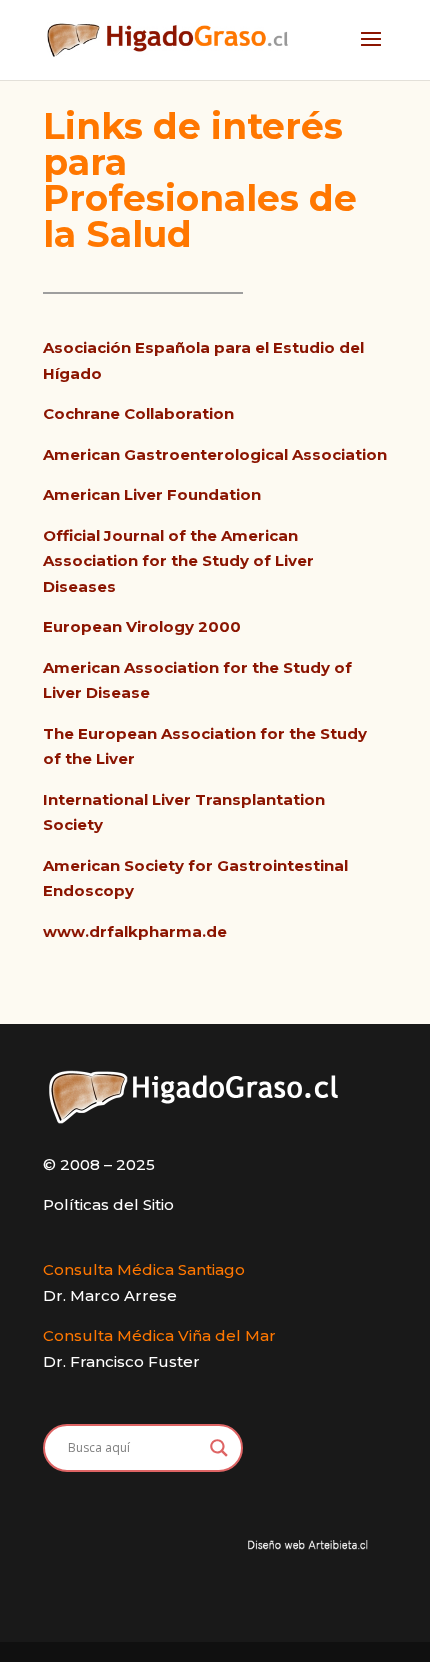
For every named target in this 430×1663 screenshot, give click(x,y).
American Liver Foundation (152, 494)
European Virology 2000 (142, 626)
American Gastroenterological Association (215, 454)
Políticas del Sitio (108, 1204)
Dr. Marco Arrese (110, 1295)
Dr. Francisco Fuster (121, 1361)
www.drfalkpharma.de (135, 931)
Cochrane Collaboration (138, 413)
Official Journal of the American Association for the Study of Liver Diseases (178, 561)
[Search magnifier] (219, 1448)
